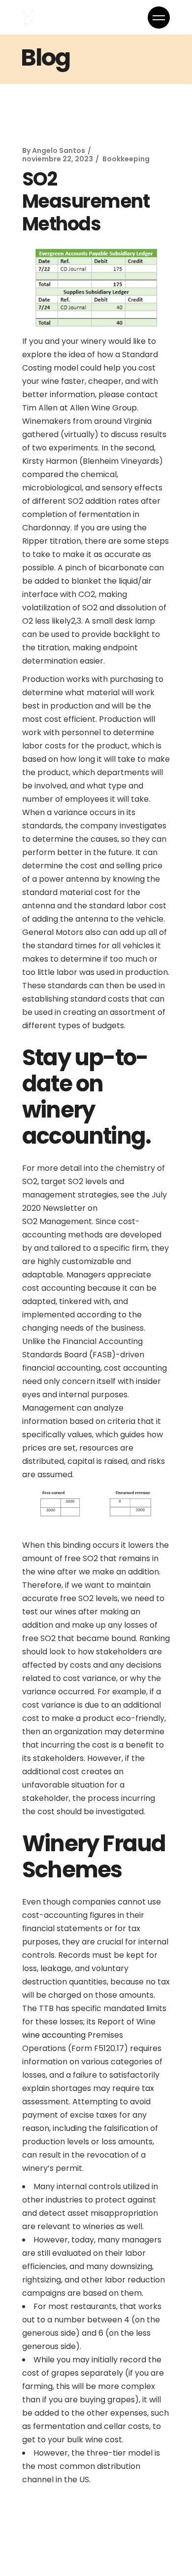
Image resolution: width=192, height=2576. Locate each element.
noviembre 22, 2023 (58, 159)
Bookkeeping (126, 159)
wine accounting (54, 2035)
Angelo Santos (59, 150)
